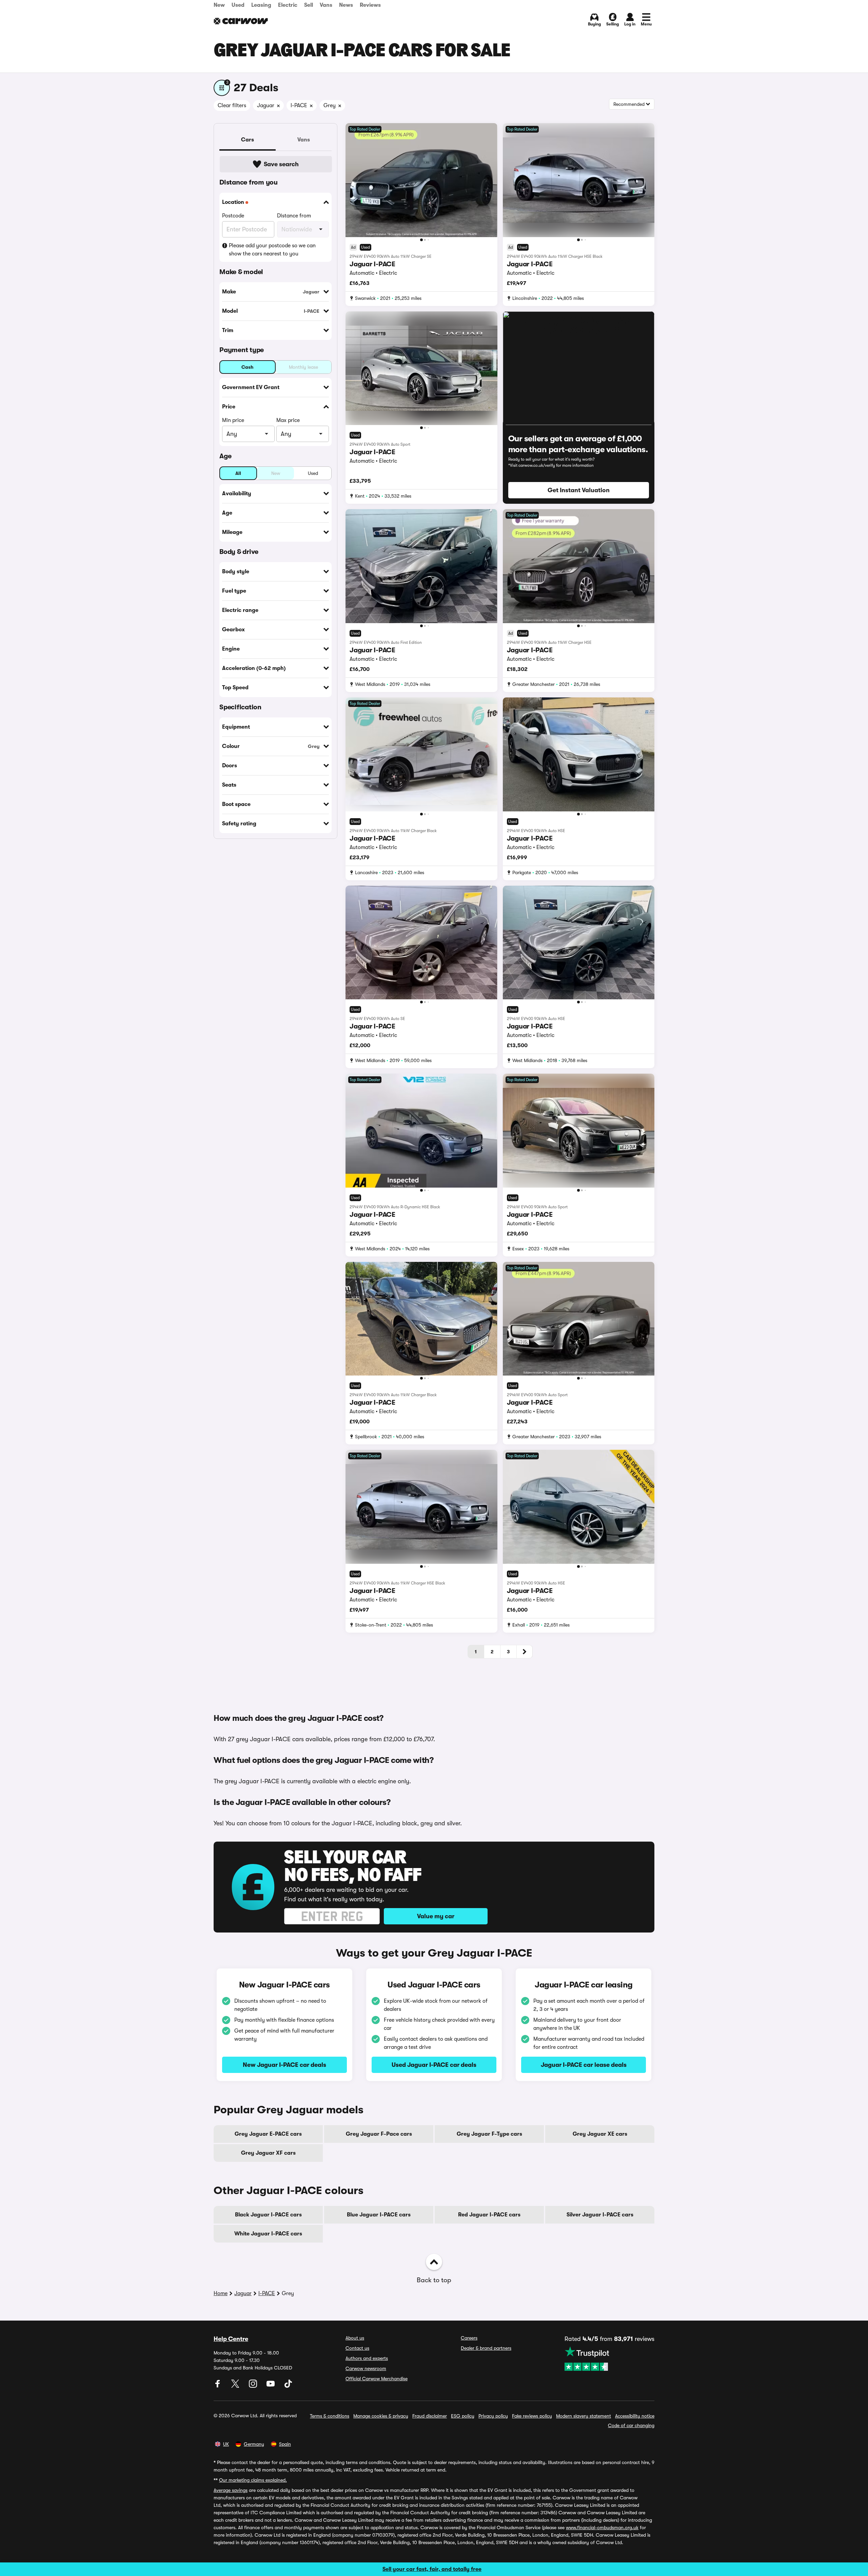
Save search (281, 164)
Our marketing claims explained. (253, 2480)
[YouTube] (271, 2386)
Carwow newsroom (366, 2368)
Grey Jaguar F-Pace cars (379, 2134)
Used (238, 5)
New (219, 5)
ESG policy (463, 2416)
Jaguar (243, 2293)
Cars (248, 140)
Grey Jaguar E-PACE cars (268, 2134)
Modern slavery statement (584, 2416)
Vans (326, 5)
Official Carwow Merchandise (377, 2379)
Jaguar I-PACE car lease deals (584, 2065)
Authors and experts (367, 2358)
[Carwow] (241, 21)
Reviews (370, 5)
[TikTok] (288, 2386)
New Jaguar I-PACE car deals (284, 2065)
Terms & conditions (330, 2416)
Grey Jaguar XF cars (268, 2153)
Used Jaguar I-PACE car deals (434, 2065)
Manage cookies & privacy (381, 2416)
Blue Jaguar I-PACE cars (379, 2215)
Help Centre (231, 2339)
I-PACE (267, 2293)
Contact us (357, 2348)
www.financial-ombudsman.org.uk (602, 2527)
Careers (469, 2338)
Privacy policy (493, 2416)
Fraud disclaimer (430, 2416)
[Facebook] (218, 2386)
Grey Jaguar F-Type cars (489, 2134)
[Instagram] (254, 2386)
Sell (309, 5)
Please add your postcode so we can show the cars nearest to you (272, 250)
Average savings (231, 2490)
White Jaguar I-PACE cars (268, 2234)
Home (221, 2293)
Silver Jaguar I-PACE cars (600, 2215)
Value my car (436, 1916)
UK (226, 2444)
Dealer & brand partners (486, 2348)
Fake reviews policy (532, 2416)
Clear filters (232, 105)
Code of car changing (631, 2425)
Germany (254, 2444)
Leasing (261, 5)
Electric (288, 5)
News (346, 5)
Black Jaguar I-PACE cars (268, 2215)
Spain (285, 2444)
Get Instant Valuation (579, 490)
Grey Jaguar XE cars (600, 2134)
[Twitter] (236, 2386)
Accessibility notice (635, 2416)
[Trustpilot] (609, 2359)
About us (355, 2338)
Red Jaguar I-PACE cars (489, 2215)
